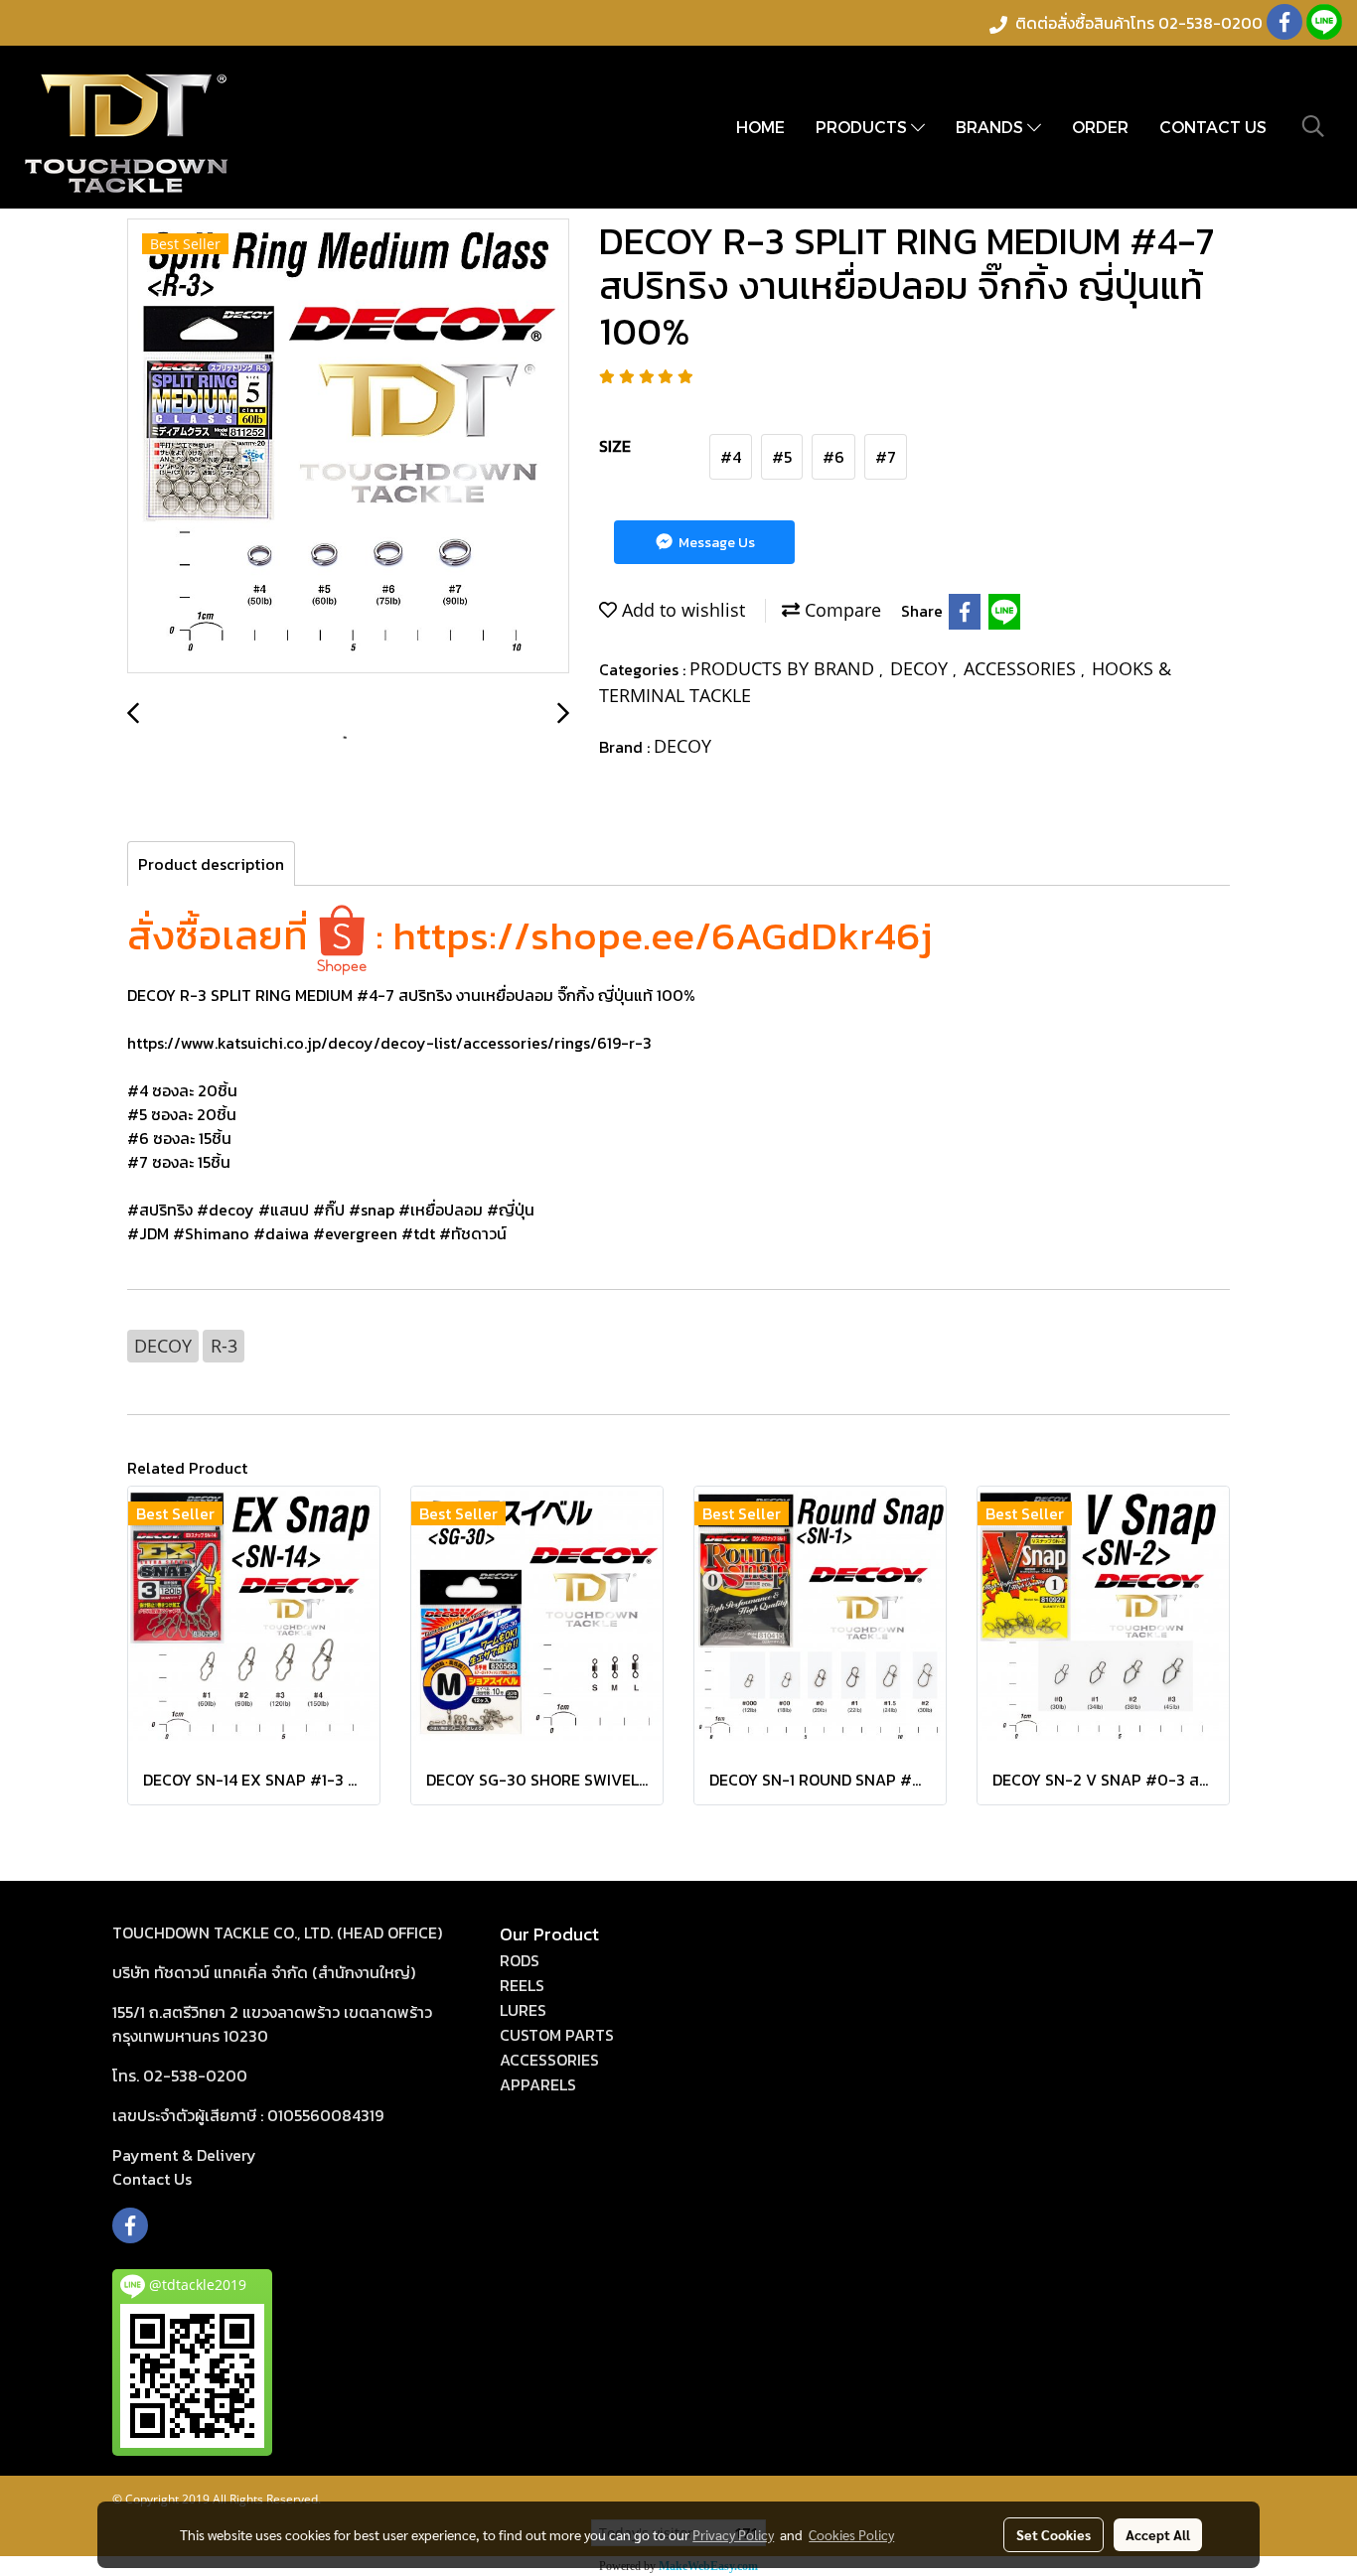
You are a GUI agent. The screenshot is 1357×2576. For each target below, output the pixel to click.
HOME (760, 127)
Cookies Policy (851, 2534)
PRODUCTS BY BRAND (784, 668)
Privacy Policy (733, 2534)
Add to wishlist (681, 610)
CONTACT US (1213, 127)
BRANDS (991, 127)
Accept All (1158, 2534)
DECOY (921, 668)
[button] (1313, 126)
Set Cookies (1054, 2534)
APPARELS (538, 2084)
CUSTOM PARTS (557, 2035)
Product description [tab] (211, 864)
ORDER (1100, 127)
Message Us (715, 543)
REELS (522, 1985)
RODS (520, 1960)
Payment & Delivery (184, 2155)
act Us (152, 2179)
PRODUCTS (863, 127)
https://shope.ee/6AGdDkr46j (663, 935)
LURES (523, 2010)
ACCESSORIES (1022, 668)
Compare (840, 610)
